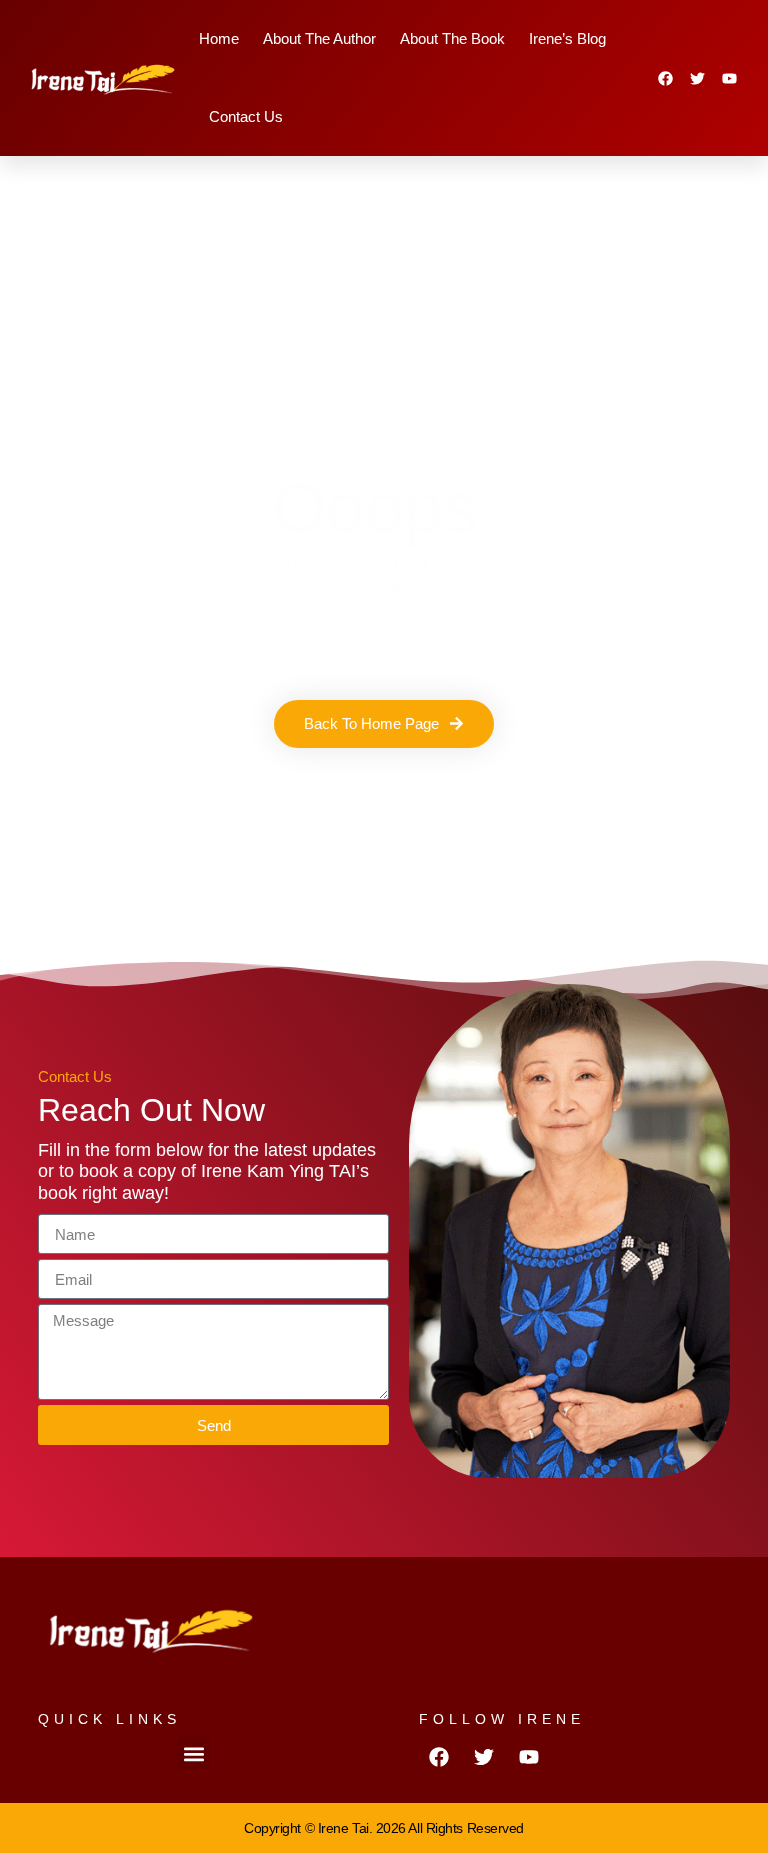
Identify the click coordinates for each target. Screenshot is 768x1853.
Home (219, 38)
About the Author (319, 38)
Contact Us (246, 116)
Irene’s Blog (567, 38)
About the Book (452, 38)
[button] (193, 1753)
